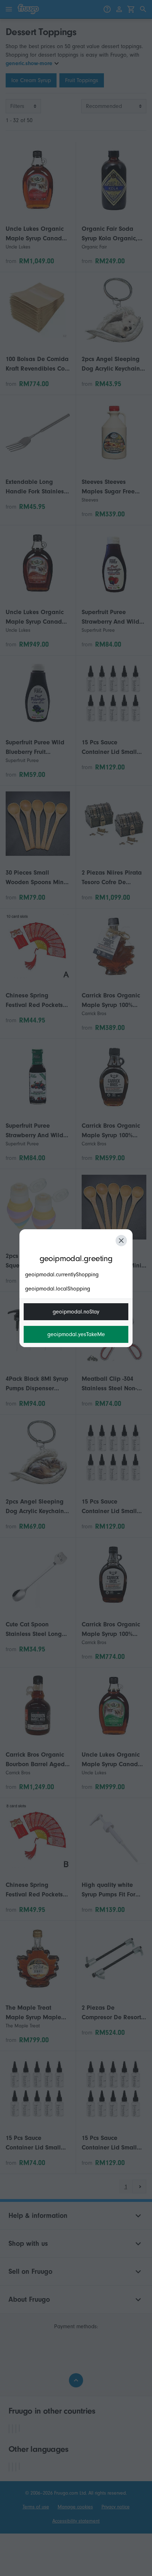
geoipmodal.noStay (76, 1312)
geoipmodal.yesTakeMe (76, 1334)
